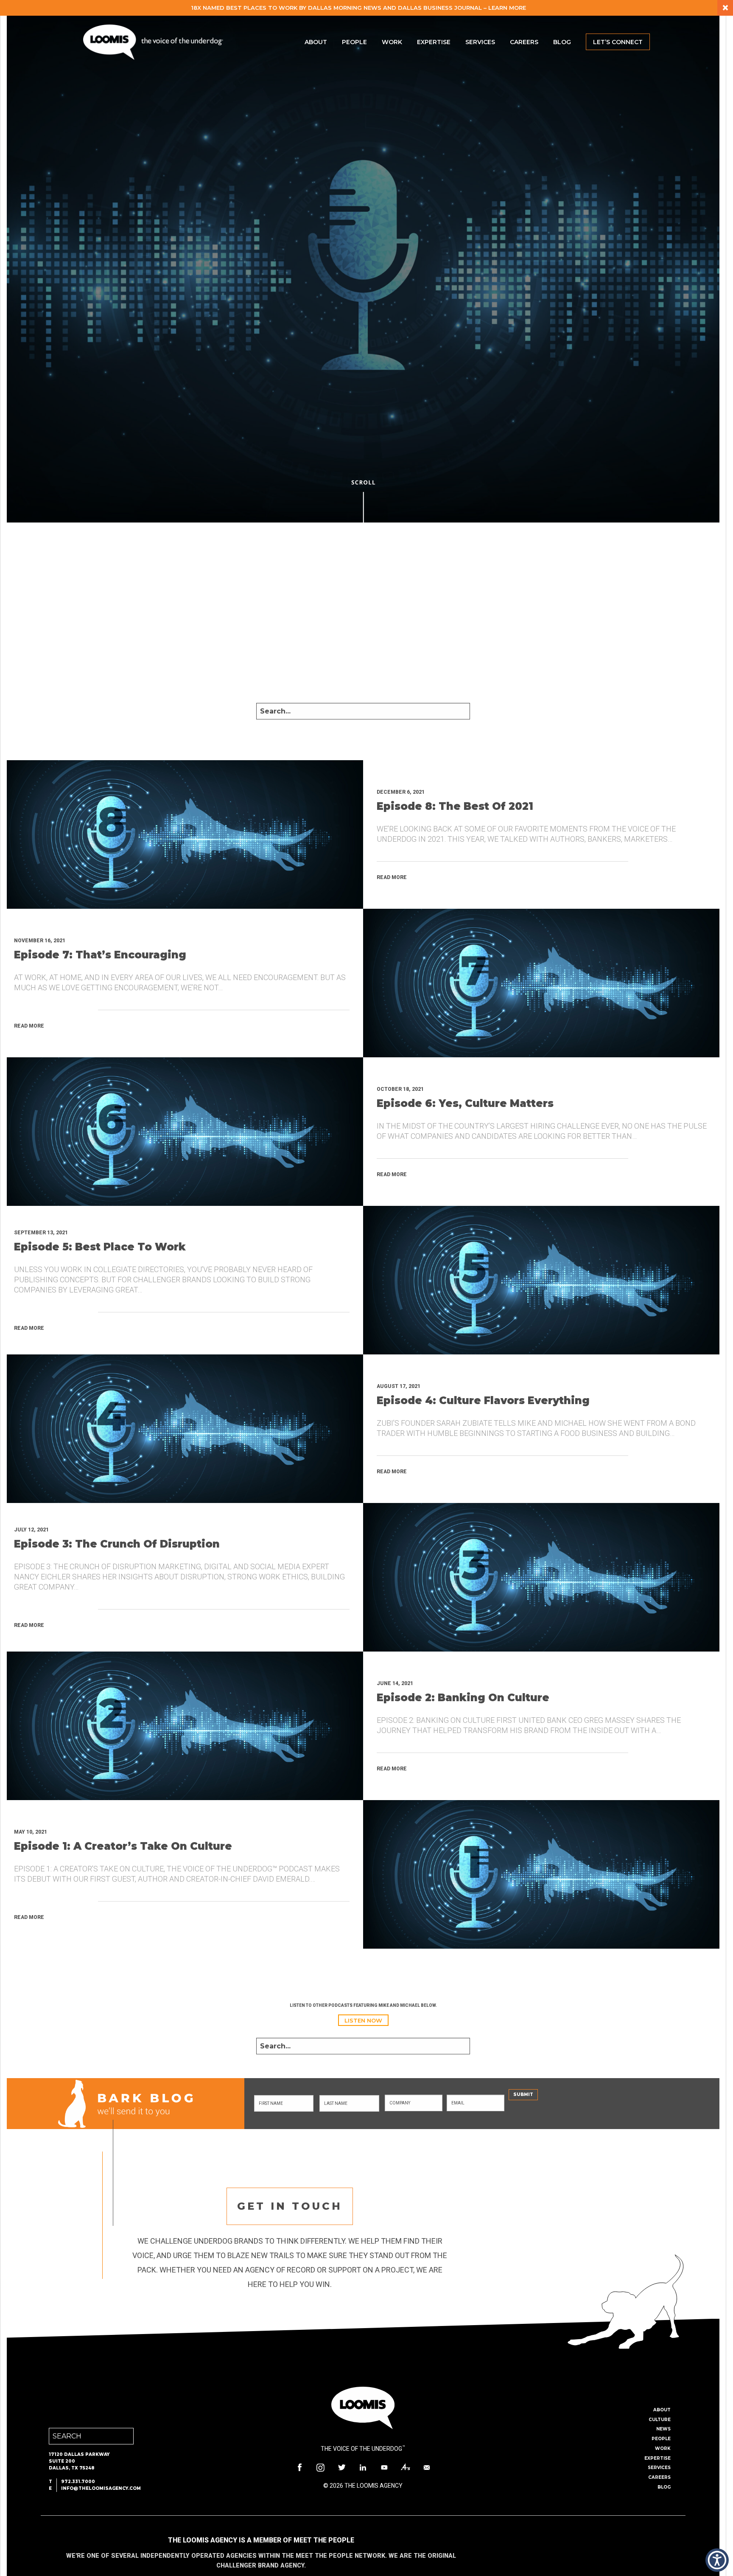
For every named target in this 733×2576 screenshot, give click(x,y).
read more (392, 877)
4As (406, 2467)
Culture (660, 2420)
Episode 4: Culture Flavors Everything (483, 1400)
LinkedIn (363, 2467)
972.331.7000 (78, 2482)
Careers (524, 42)
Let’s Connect (618, 42)
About (316, 42)
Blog (562, 42)
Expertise (434, 42)
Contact (427, 2467)
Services (480, 42)
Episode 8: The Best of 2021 (455, 806)
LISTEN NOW (363, 2020)
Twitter (342, 2467)
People (354, 42)
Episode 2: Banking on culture (463, 1698)
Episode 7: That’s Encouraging (100, 955)
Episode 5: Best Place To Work (100, 1247)
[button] (717, 2560)
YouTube (384, 2467)
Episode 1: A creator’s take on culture (123, 1846)
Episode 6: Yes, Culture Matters (465, 1103)
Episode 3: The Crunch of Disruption (117, 1544)
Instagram (321, 2467)
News (663, 2429)
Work (392, 42)
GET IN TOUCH (290, 2206)
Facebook (299, 2467)
